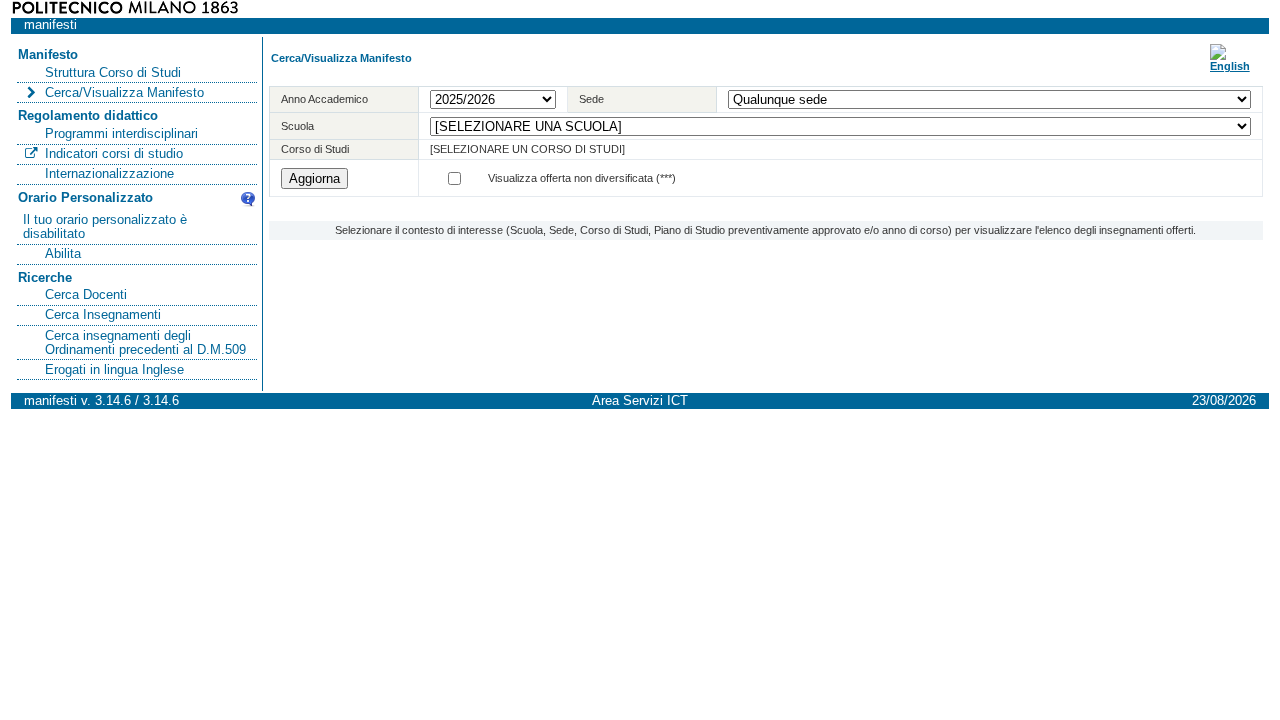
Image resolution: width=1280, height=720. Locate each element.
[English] (1230, 66)
